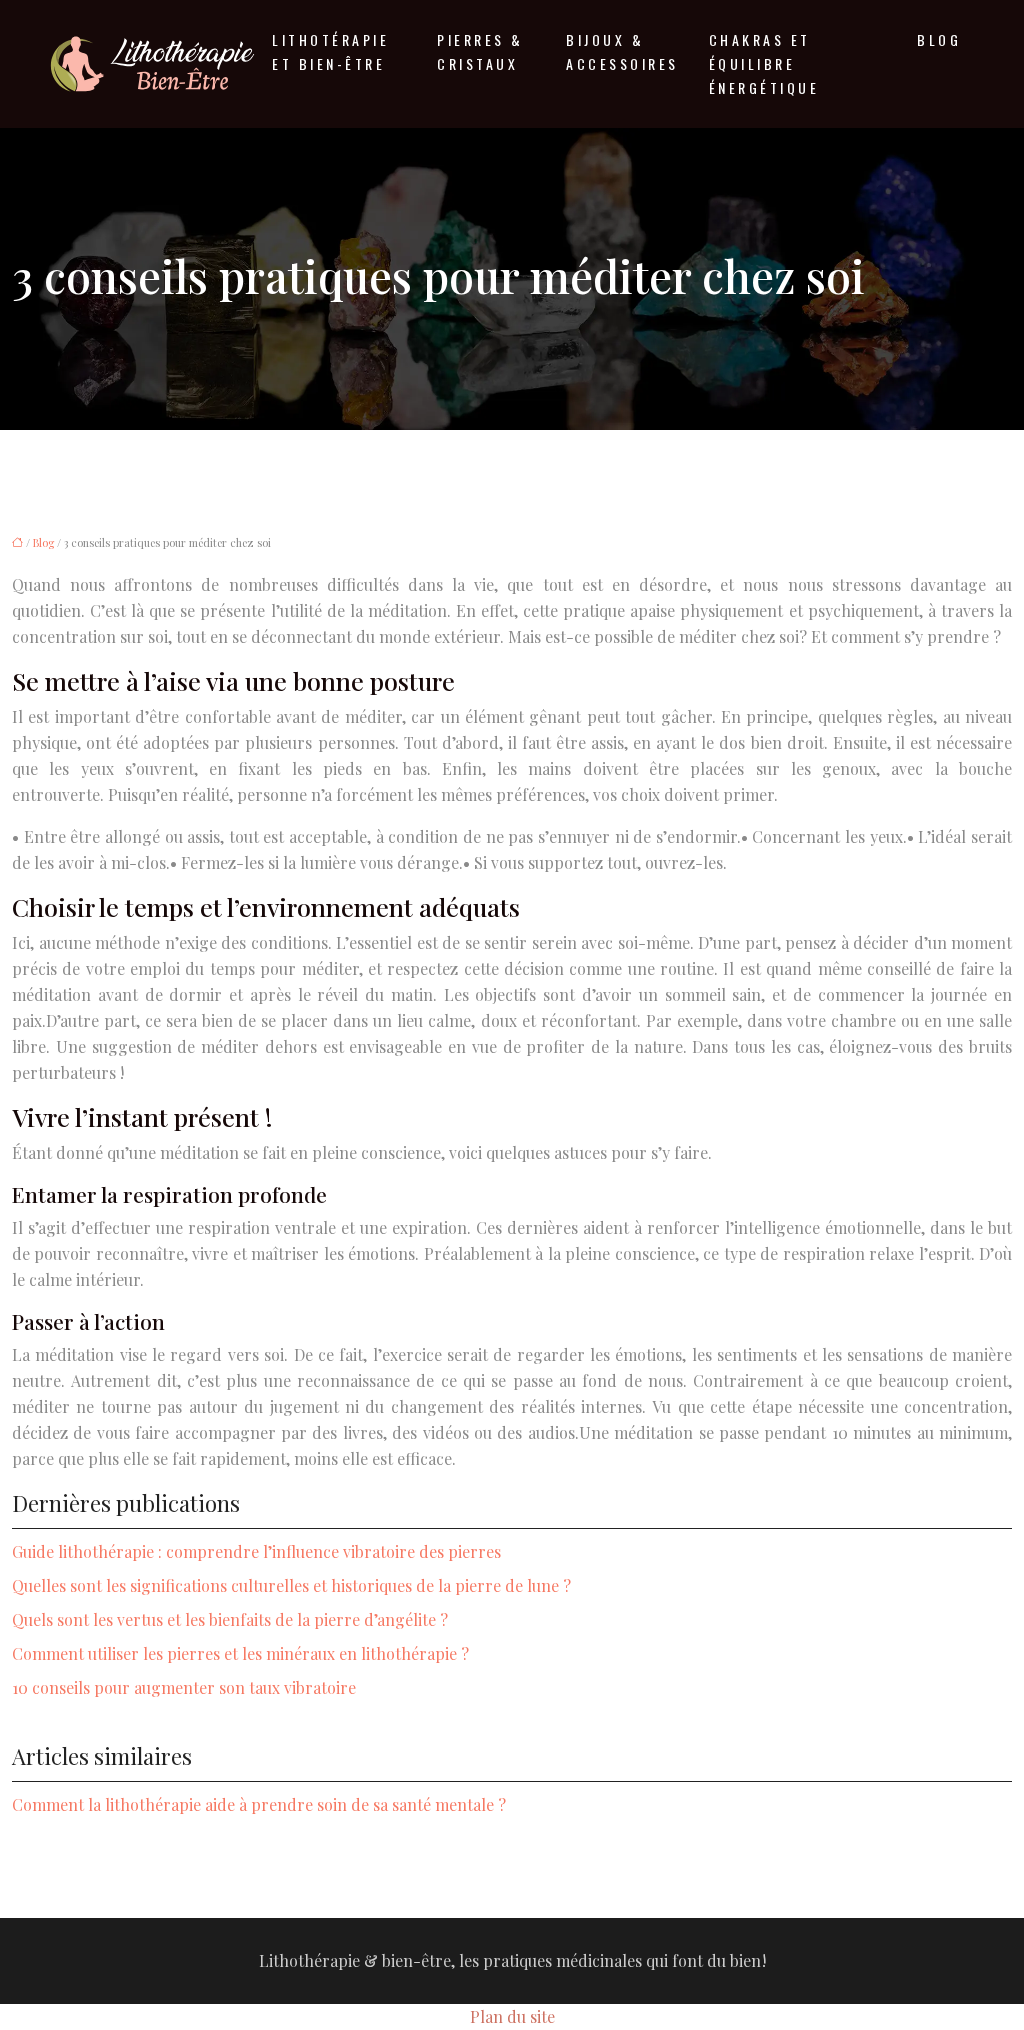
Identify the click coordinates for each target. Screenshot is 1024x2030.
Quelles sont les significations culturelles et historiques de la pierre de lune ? (291, 1585)
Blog (939, 39)
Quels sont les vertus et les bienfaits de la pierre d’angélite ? (230, 1619)
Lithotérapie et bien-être (330, 51)
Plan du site (512, 2016)
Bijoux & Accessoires (622, 51)
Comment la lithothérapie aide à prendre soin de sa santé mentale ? (259, 1804)
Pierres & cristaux (480, 51)
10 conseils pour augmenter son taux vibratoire (184, 1687)
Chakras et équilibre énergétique (764, 63)
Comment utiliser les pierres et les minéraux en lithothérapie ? (240, 1653)
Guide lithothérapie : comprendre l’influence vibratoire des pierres (256, 1551)
